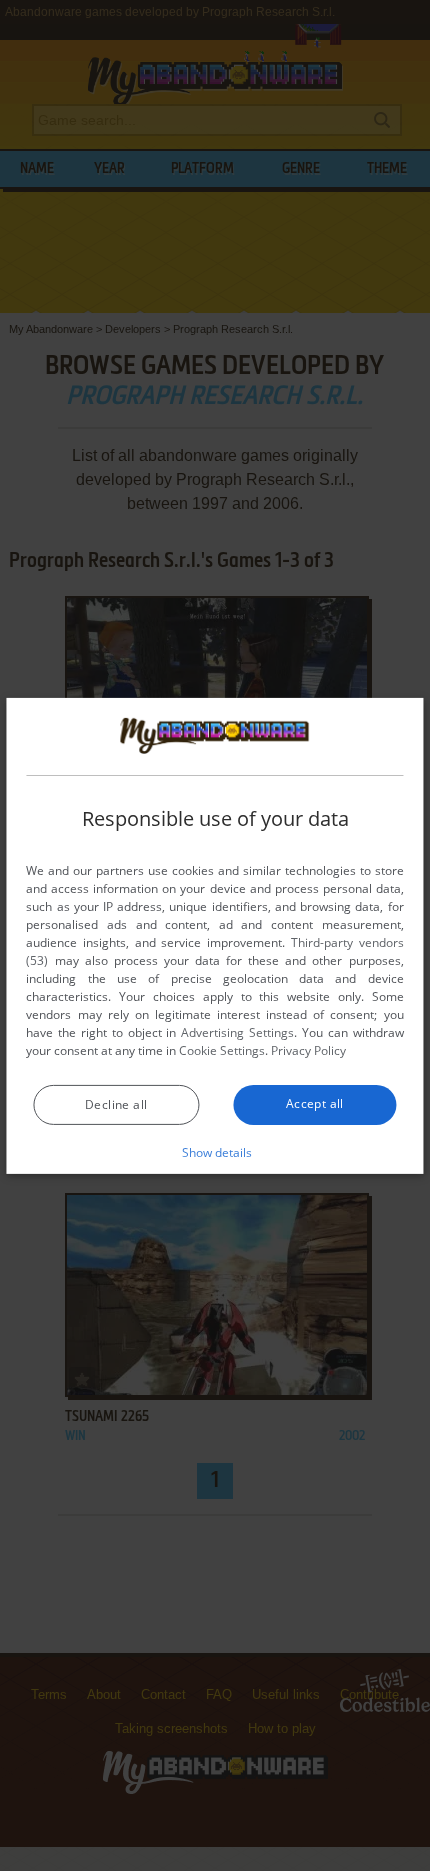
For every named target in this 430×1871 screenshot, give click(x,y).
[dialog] (214, 935)
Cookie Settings (222, 1050)
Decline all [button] (116, 1104)
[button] (215, 1152)
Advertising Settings (237, 1032)
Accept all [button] (315, 1103)
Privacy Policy (308, 1050)
